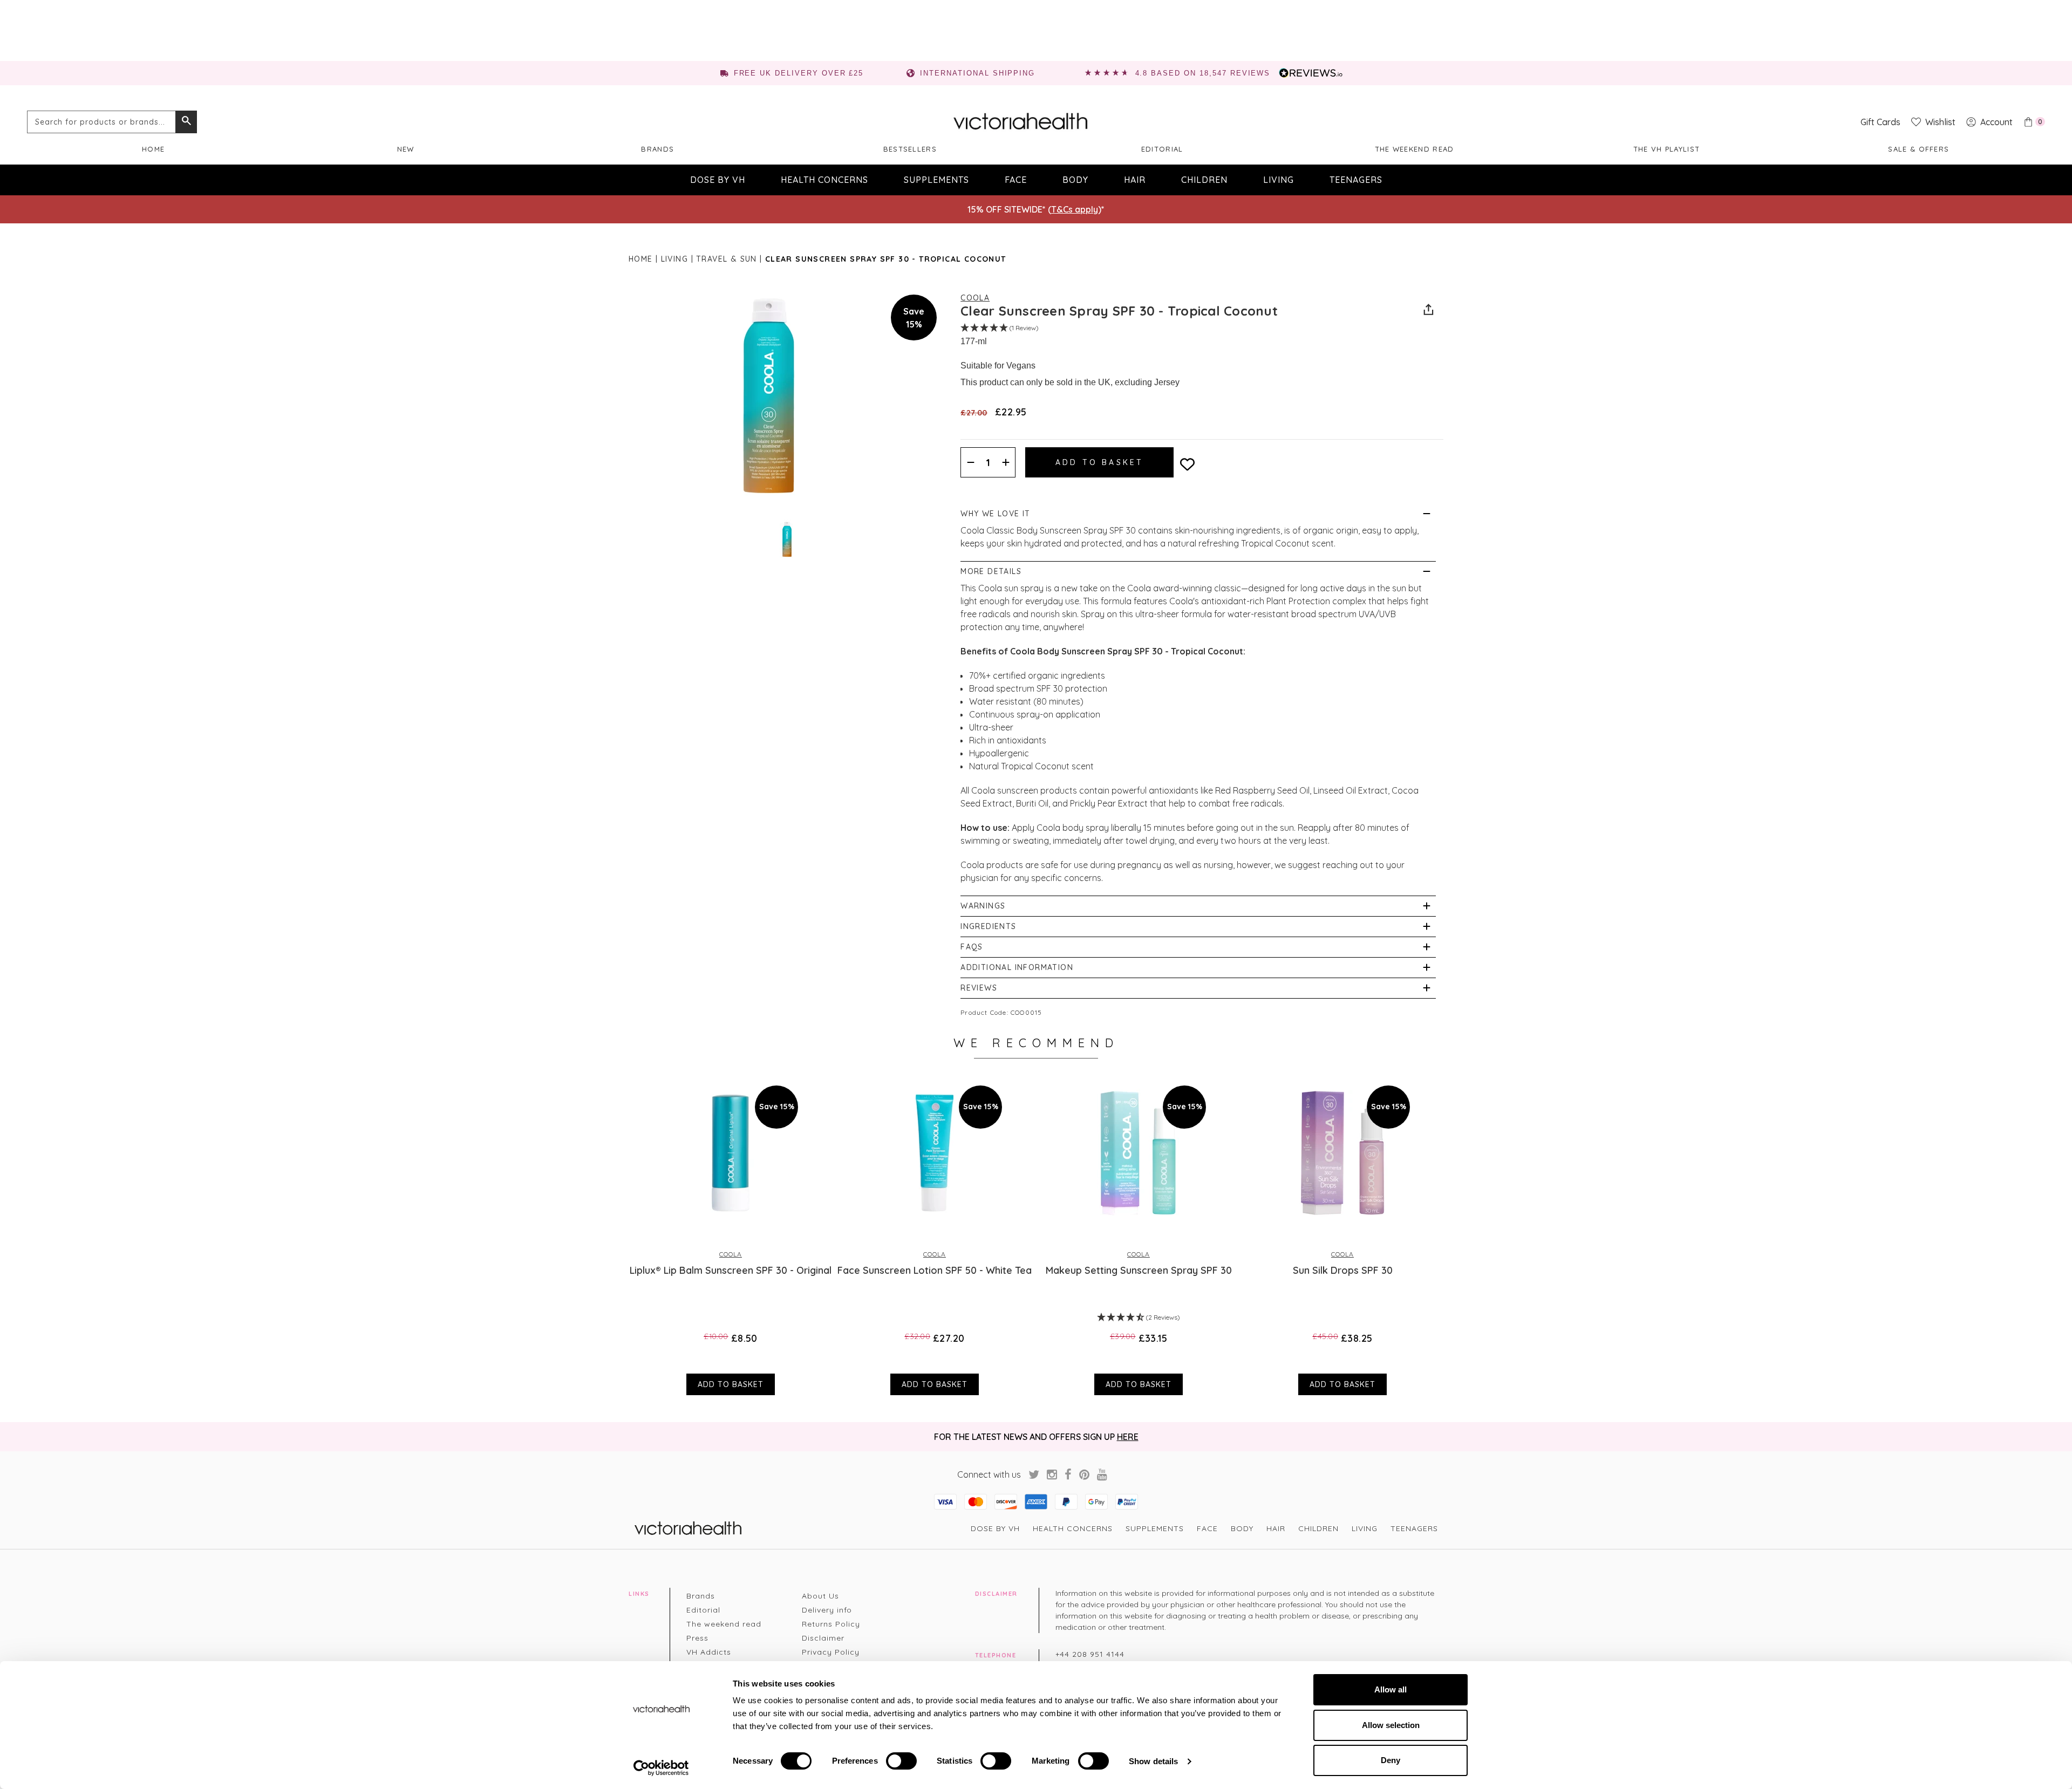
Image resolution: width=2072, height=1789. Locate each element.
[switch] (901, 1761)
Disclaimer (823, 1638)
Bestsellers (910, 149)
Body (1075, 180)
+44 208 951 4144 (1090, 1654)
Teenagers (1356, 180)
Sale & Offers (1918, 149)
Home (153, 149)
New (406, 149)
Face (1016, 180)
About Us (820, 1596)
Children (1204, 180)
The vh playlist (1667, 149)
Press (697, 1638)
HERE (1128, 1437)
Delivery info (827, 1610)
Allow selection (1391, 1725)
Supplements (936, 180)
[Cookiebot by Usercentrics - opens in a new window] (661, 1768)
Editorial (1162, 149)
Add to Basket (731, 1384)
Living (1279, 180)
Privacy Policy (831, 1652)
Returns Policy (831, 1624)
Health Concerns (824, 180)
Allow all (1391, 1689)
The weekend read (1415, 149)
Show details (1153, 1761)
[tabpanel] (731, 1235)
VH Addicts (709, 1652)
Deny (1391, 1760)
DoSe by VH (718, 180)
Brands (657, 149)
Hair (1135, 180)
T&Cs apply (1075, 209)
